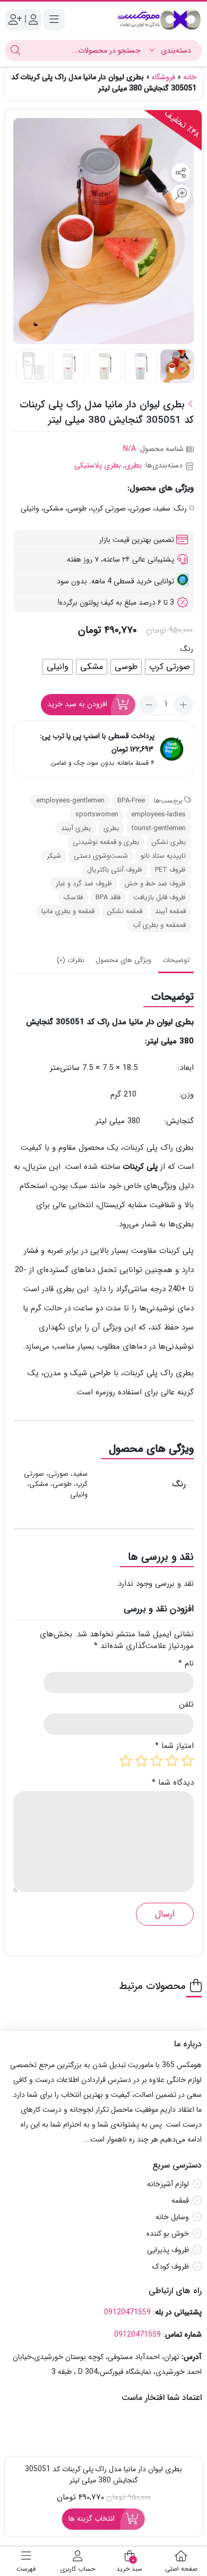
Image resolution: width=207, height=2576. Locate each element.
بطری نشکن (169, 842)
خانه (190, 77)
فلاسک (73, 897)
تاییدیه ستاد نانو (163, 856)
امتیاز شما (174, 1746)
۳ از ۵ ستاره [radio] (157, 1761)
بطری (133, 465)
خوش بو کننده (168, 2234)
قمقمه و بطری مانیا (68, 911)
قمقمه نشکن (125, 911)
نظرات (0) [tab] (71, 960)
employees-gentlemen (70, 801)
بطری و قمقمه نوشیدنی (106, 842)
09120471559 (127, 2312)
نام (186, 1664)
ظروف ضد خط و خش (155, 884)
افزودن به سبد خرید (77, 704)
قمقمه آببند (170, 911)
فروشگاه (163, 77)
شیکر (54, 856)
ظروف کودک (171, 2266)
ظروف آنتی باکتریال (115, 870)
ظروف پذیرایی (168, 2250)
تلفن (186, 1705)
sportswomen (97, 814)
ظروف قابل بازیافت (159, 897)
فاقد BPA (108, 897)
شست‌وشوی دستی (101, 856)
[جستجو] (15, 51)
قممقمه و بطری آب (159, 925)
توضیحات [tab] (176, 960)
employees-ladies (158, 814)
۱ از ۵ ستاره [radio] (187, 1761)
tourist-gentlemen (159, 828)
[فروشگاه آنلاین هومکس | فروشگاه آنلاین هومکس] (159, 19)
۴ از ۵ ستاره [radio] (141, 1761)
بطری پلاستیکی (98, 465)
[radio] (170, 667)
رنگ (187, 649)
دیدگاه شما (173, 1783)
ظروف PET (170, 870)
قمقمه (180, 2201)
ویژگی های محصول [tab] (123, 960)
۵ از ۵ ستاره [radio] (126, 1761)
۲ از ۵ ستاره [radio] (172, 1761)
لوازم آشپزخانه (168, 2184)
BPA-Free (131, 801)
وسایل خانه (172, 2217)
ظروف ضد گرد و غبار (84, 884)
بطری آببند (76, 828)
